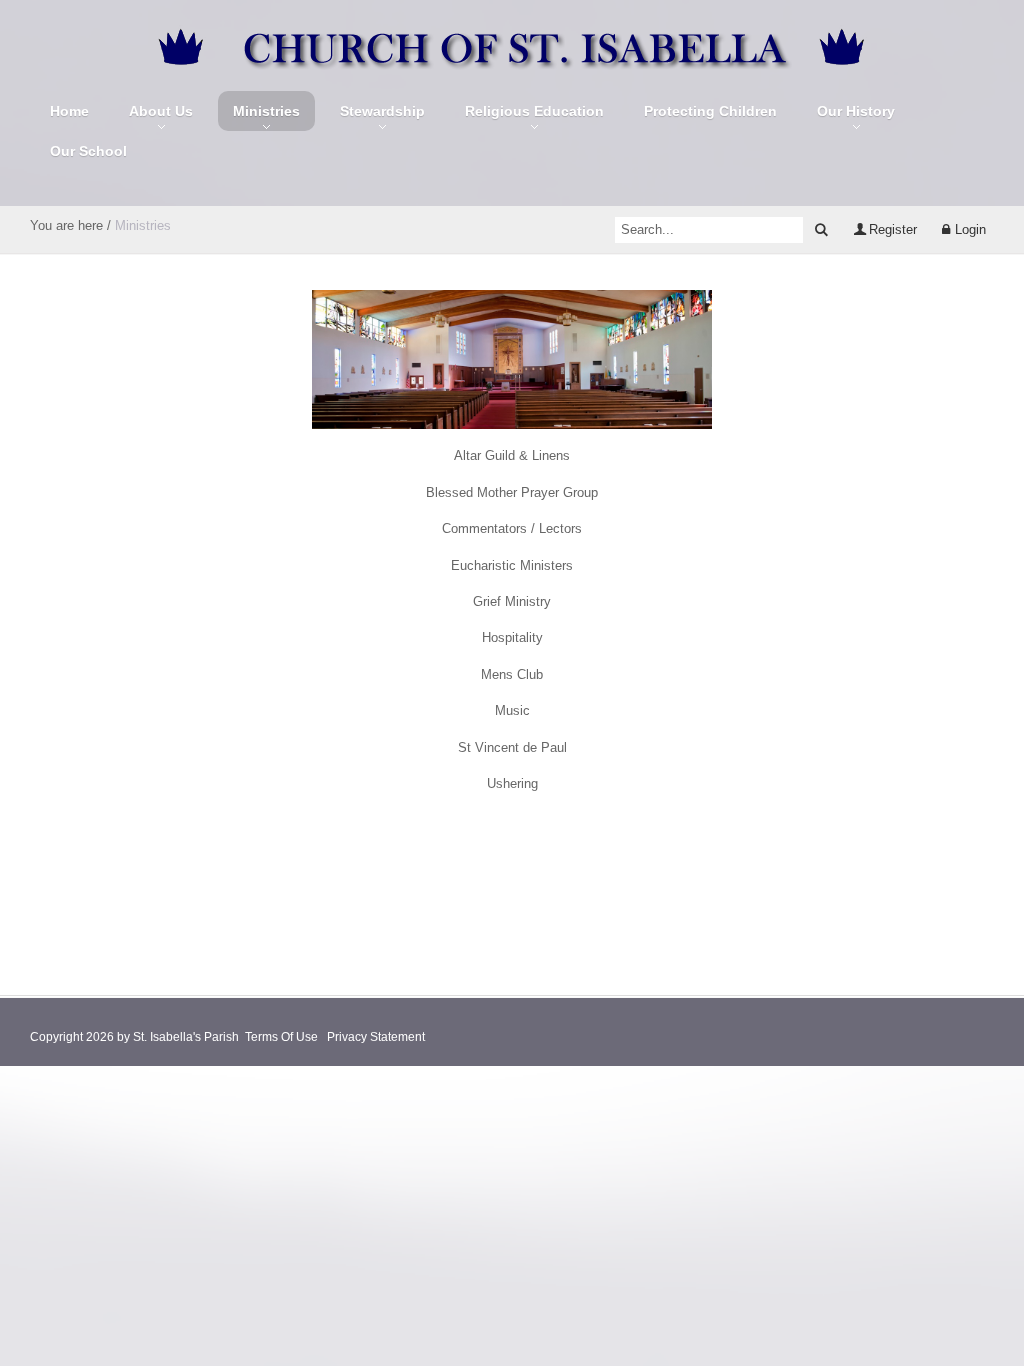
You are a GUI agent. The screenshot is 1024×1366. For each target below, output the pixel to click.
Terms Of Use (281, 1037)
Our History (856, 111)
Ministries (266, 111)
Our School (88, 151)
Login (970, 229)
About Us (161, 111)
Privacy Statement (376, 1037)
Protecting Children (710, 111)
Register (893, 229)
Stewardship (382, 111)
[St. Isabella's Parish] (512, 46)
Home (69, 111)
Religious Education (534, 111)
